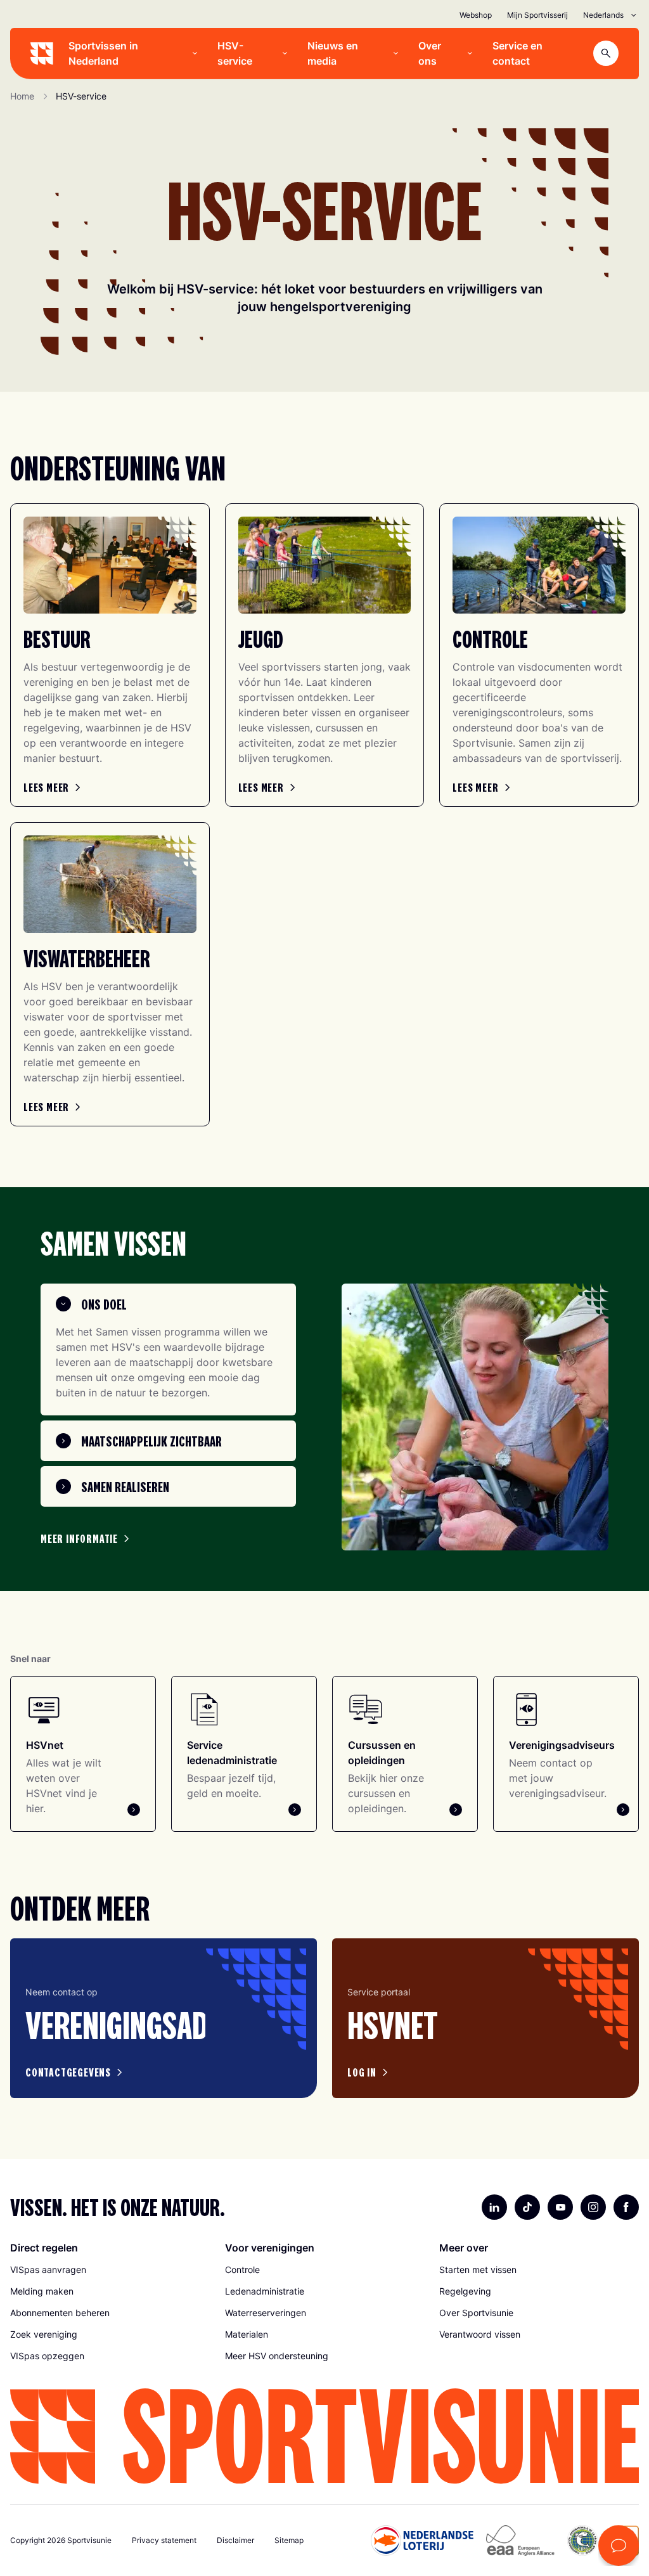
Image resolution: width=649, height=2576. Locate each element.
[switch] (253, 1367)
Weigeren (139, 1420)
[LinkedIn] (494, 2207)
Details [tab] (325, 1182)
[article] (164, 2019)
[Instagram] (593, 2207)
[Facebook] (626, 2207)
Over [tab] (515, 1182)
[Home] (42, 53)
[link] (54, 787)
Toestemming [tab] (134, 1182)
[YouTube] (560, 2207)
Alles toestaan (510, 1420)
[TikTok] (527, 2207)
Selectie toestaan (325, 1420)
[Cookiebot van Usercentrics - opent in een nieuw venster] (545, 1146)
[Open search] (606, 53)
